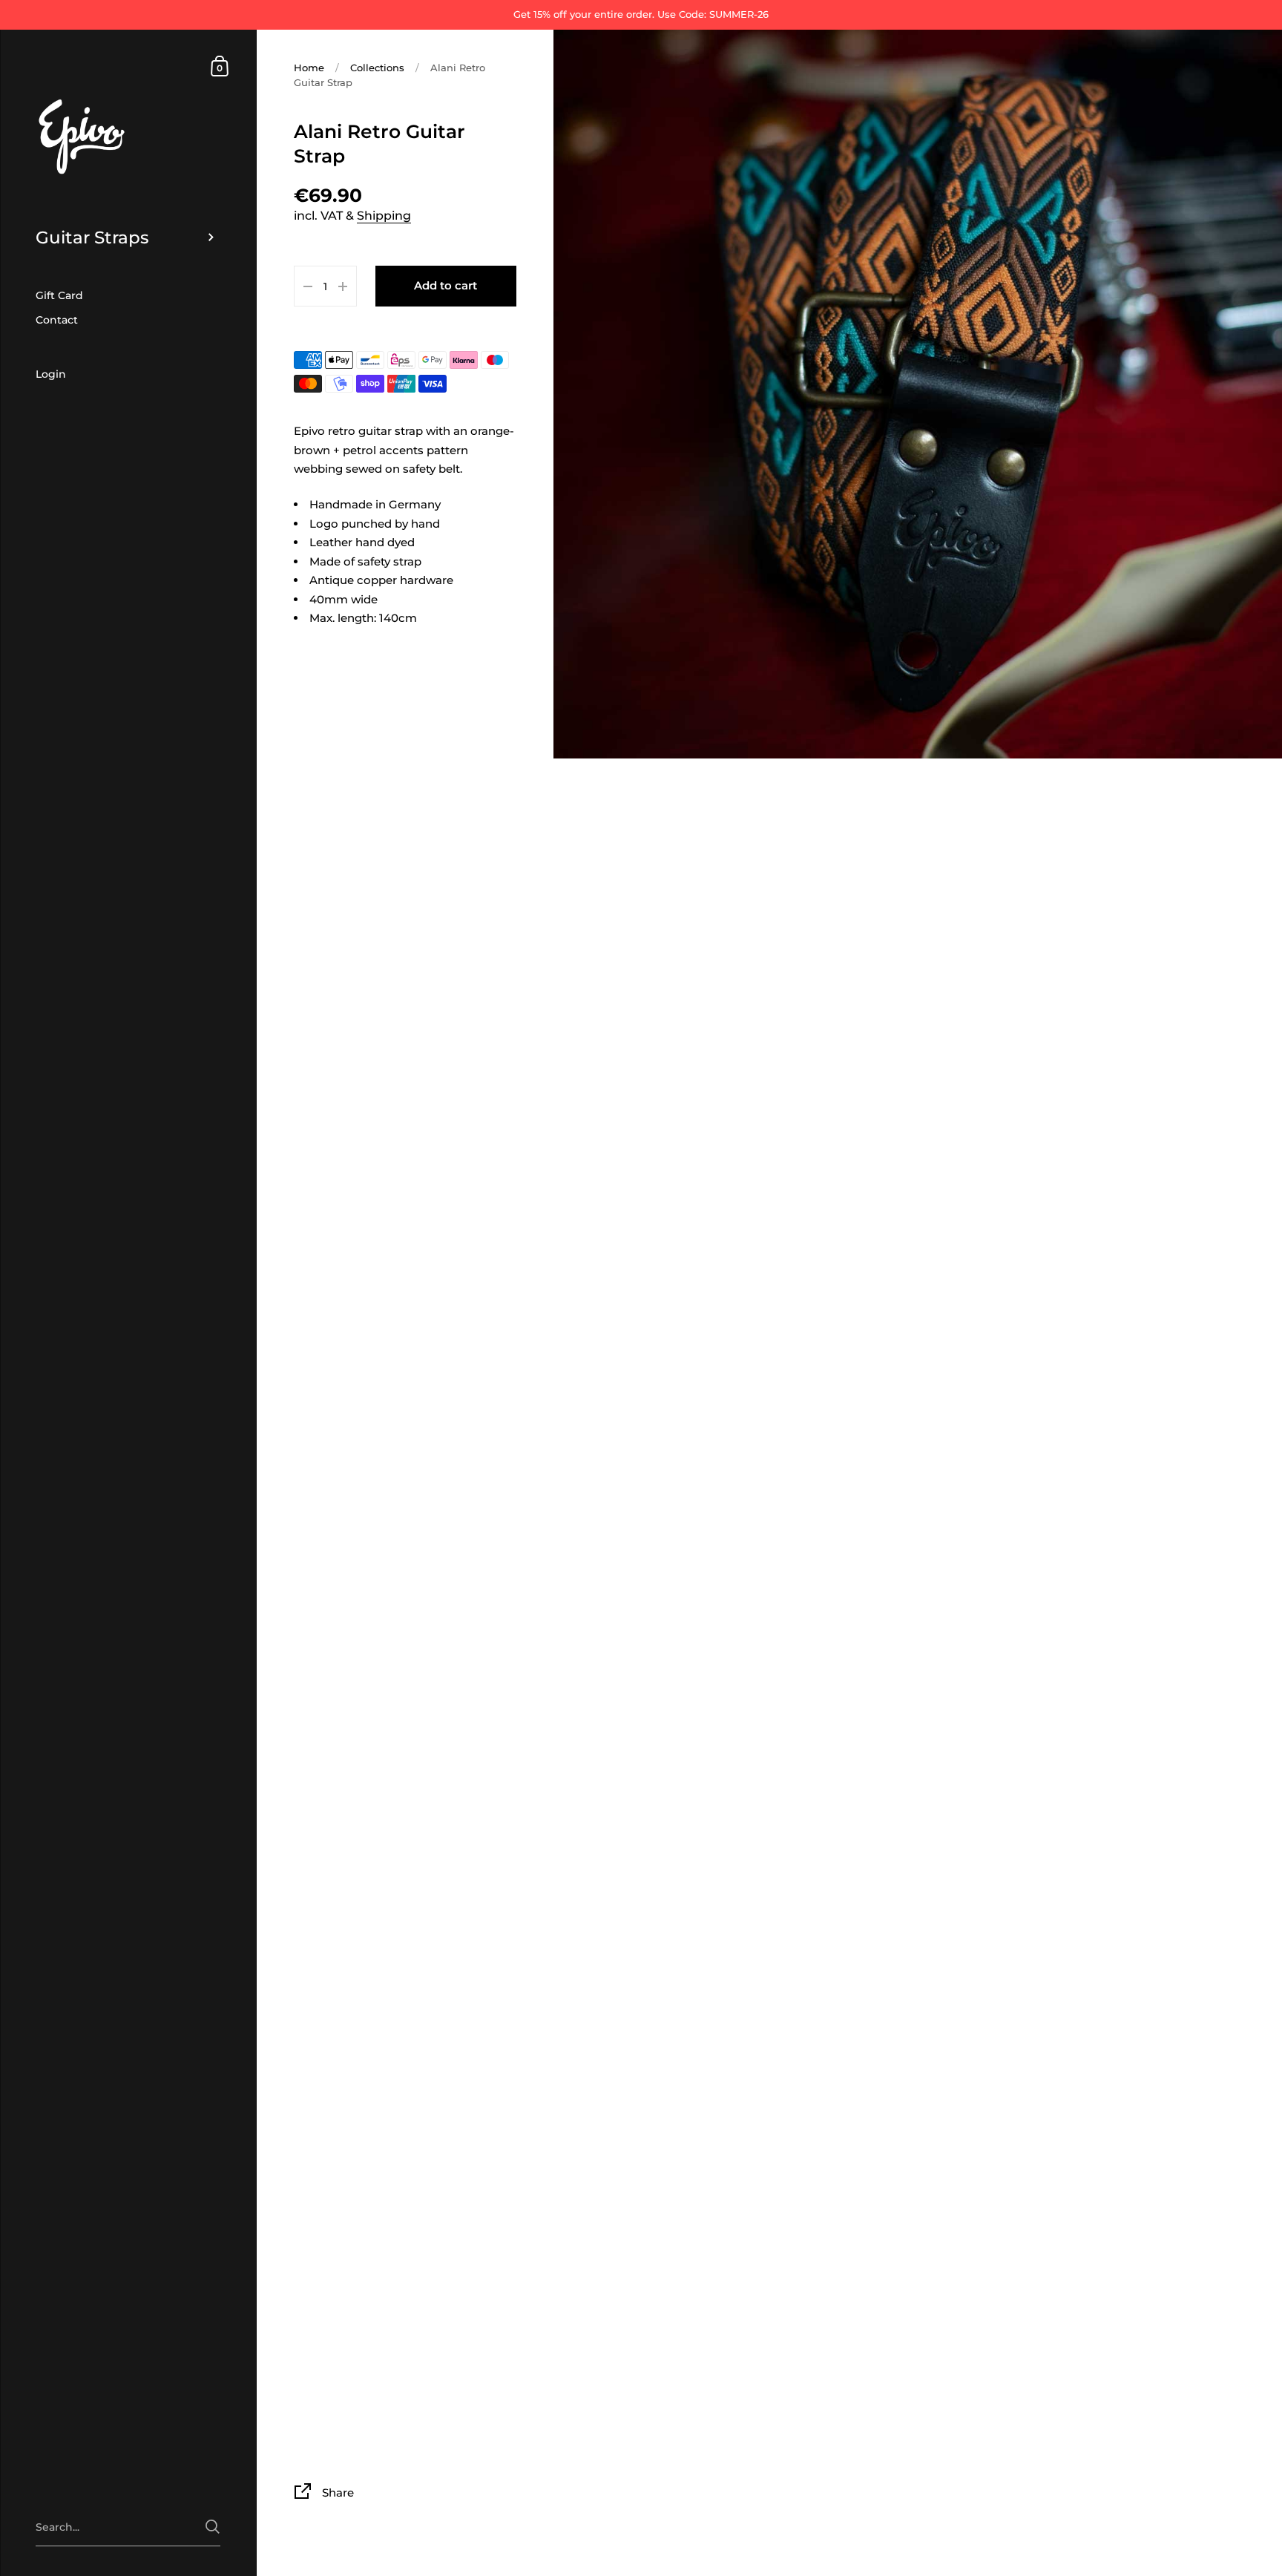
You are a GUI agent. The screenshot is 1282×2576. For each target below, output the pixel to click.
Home (309, 68)
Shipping (384, 216)
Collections (377, 68)
